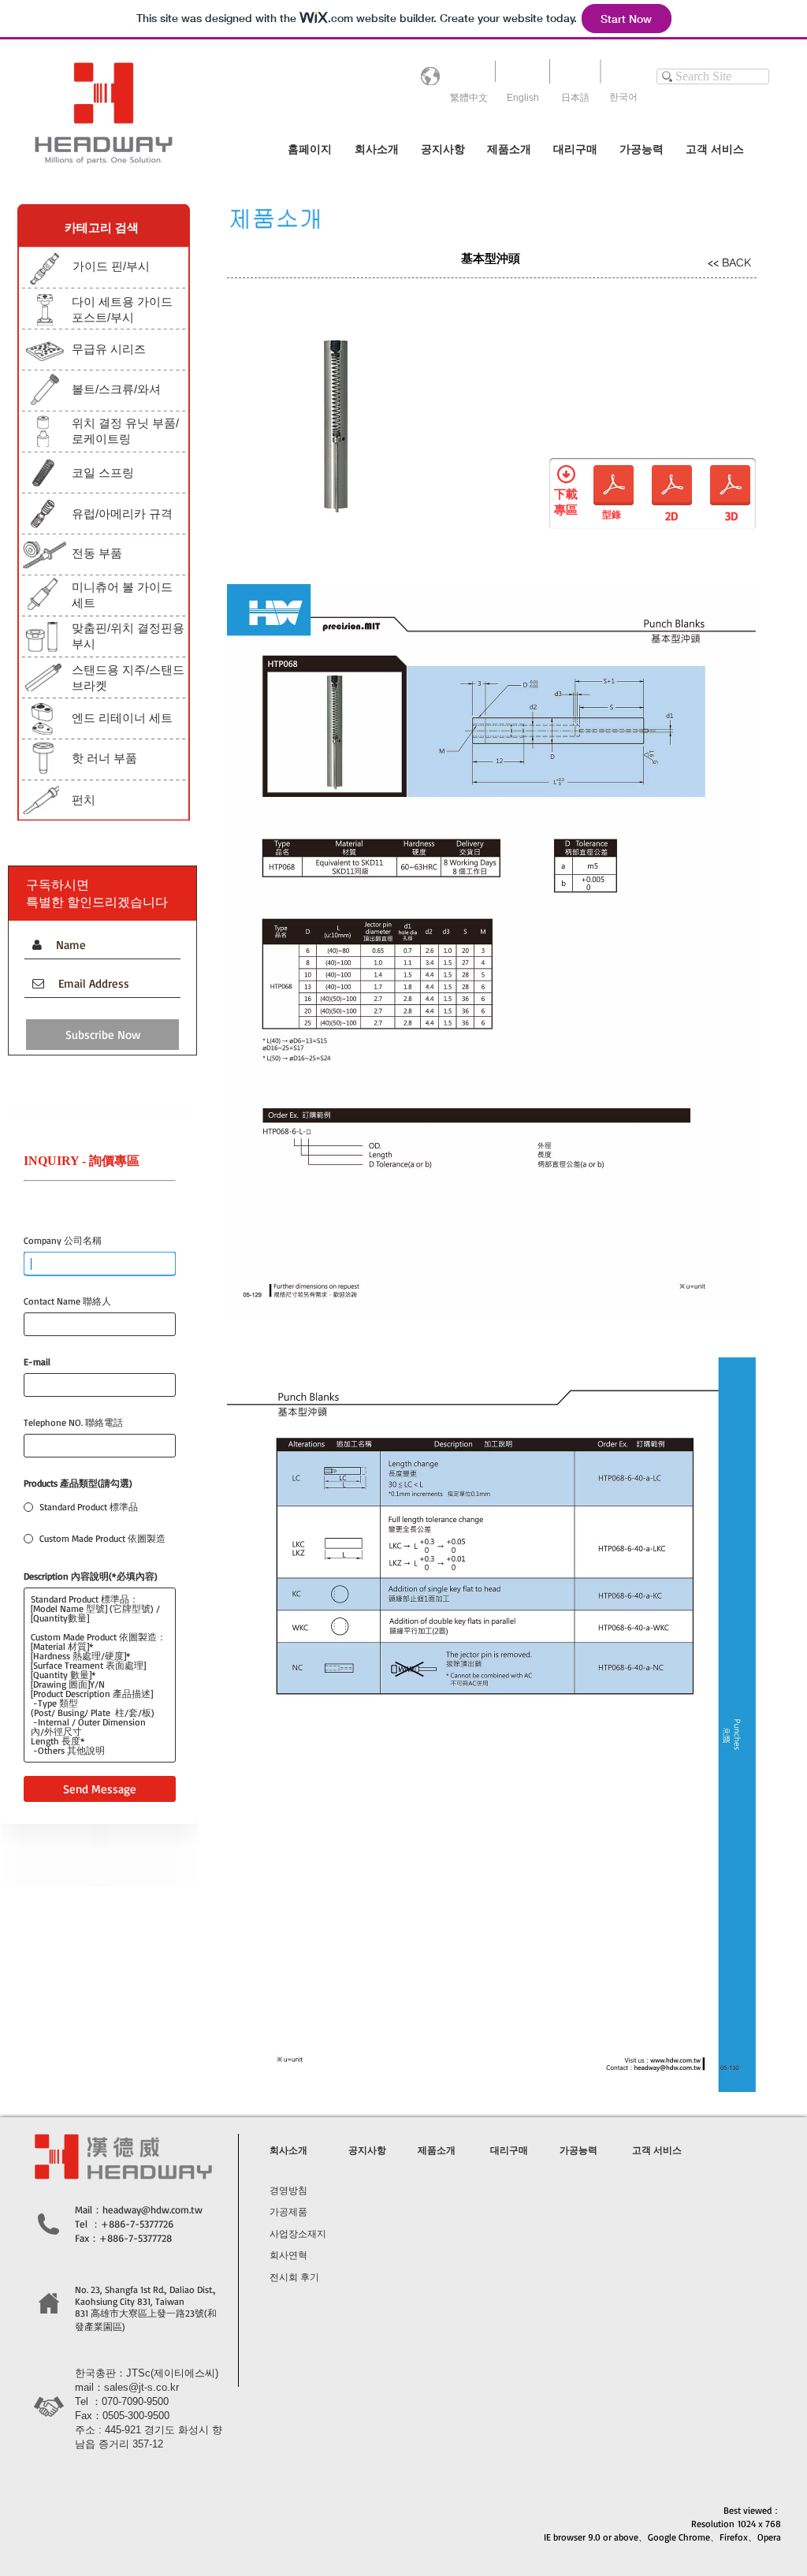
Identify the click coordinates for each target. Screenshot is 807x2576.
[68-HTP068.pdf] (614, 487)
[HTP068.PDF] (730, 487)
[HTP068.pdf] (672, 487)
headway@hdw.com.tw (152, 2209)
